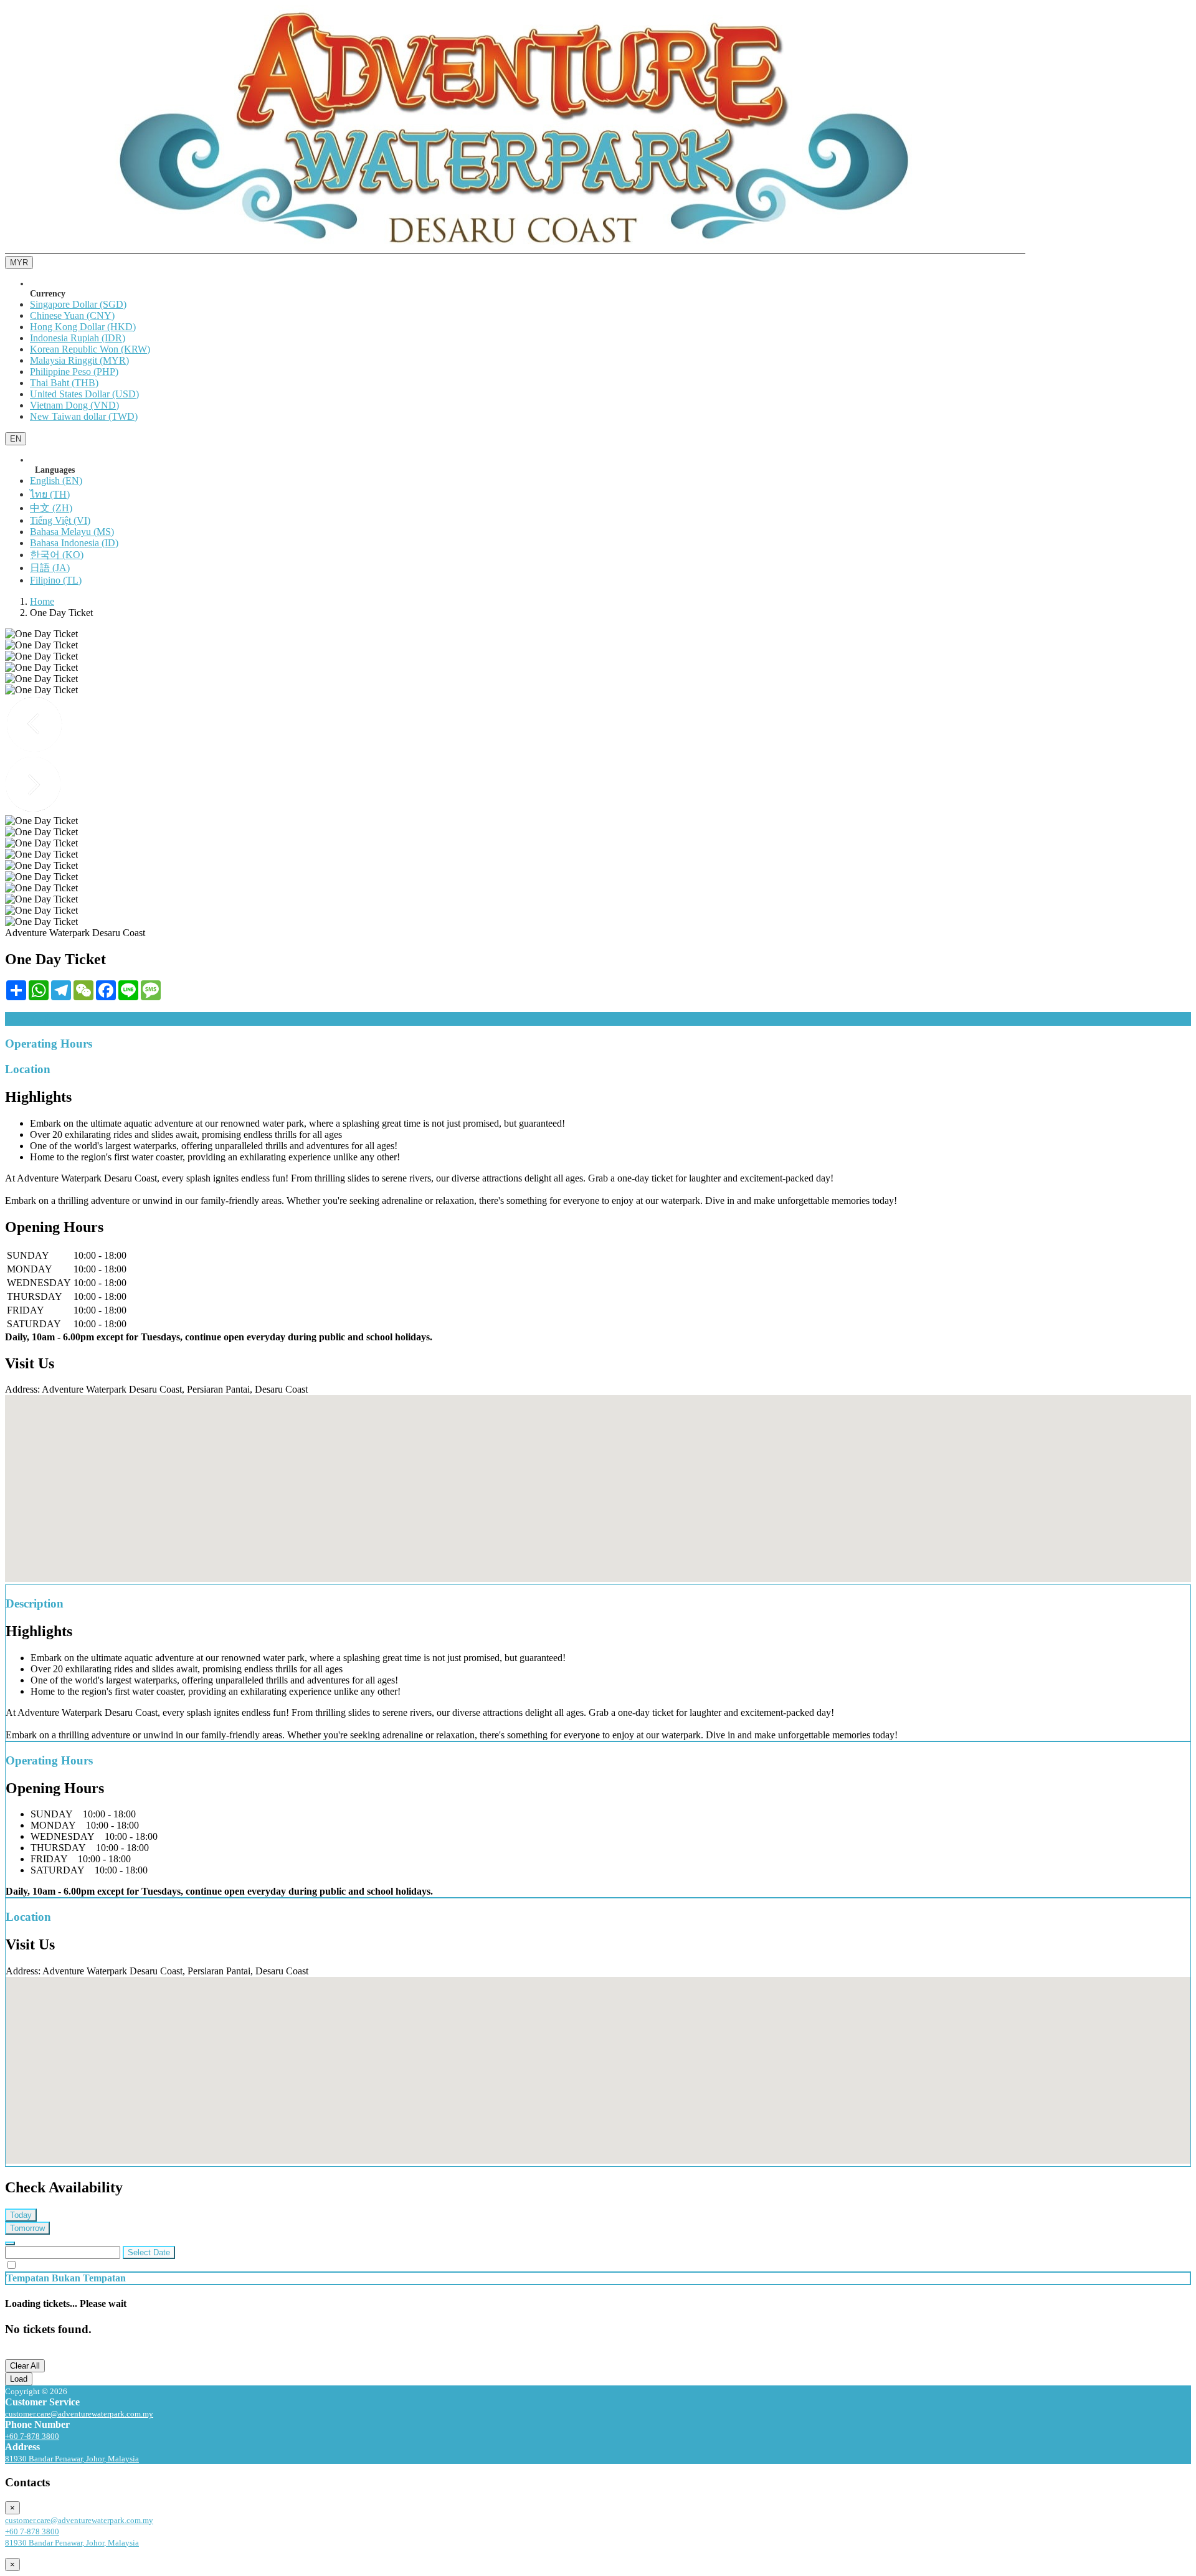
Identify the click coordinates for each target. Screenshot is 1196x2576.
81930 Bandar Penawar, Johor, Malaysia (72, 2459)
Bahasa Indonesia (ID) (74, 543)
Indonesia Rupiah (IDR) (78, 338)
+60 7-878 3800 (32, 2436)
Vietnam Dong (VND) (74, 405)
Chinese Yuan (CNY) (72, 315)
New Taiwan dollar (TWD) (84, 416)
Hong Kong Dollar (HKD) (83, 327)
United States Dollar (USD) (84, 394)
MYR (19, 263)
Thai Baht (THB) (64, 383)
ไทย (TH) (50, 494)
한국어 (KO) (57, 555)
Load (19, 2379)
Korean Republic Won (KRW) (90, 349)
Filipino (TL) (56, 580)
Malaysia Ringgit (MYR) (79, 360)
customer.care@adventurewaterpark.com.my (79, 2414)
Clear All (25, 2366)
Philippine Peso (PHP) (74, 372)
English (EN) (56, 481)
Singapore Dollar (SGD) (78, 304)
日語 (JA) (50, 568)
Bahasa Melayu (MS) (72, 532)
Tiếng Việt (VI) (60, 520)
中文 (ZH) (51, 508)
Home (42, 601)
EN (16, 439)
